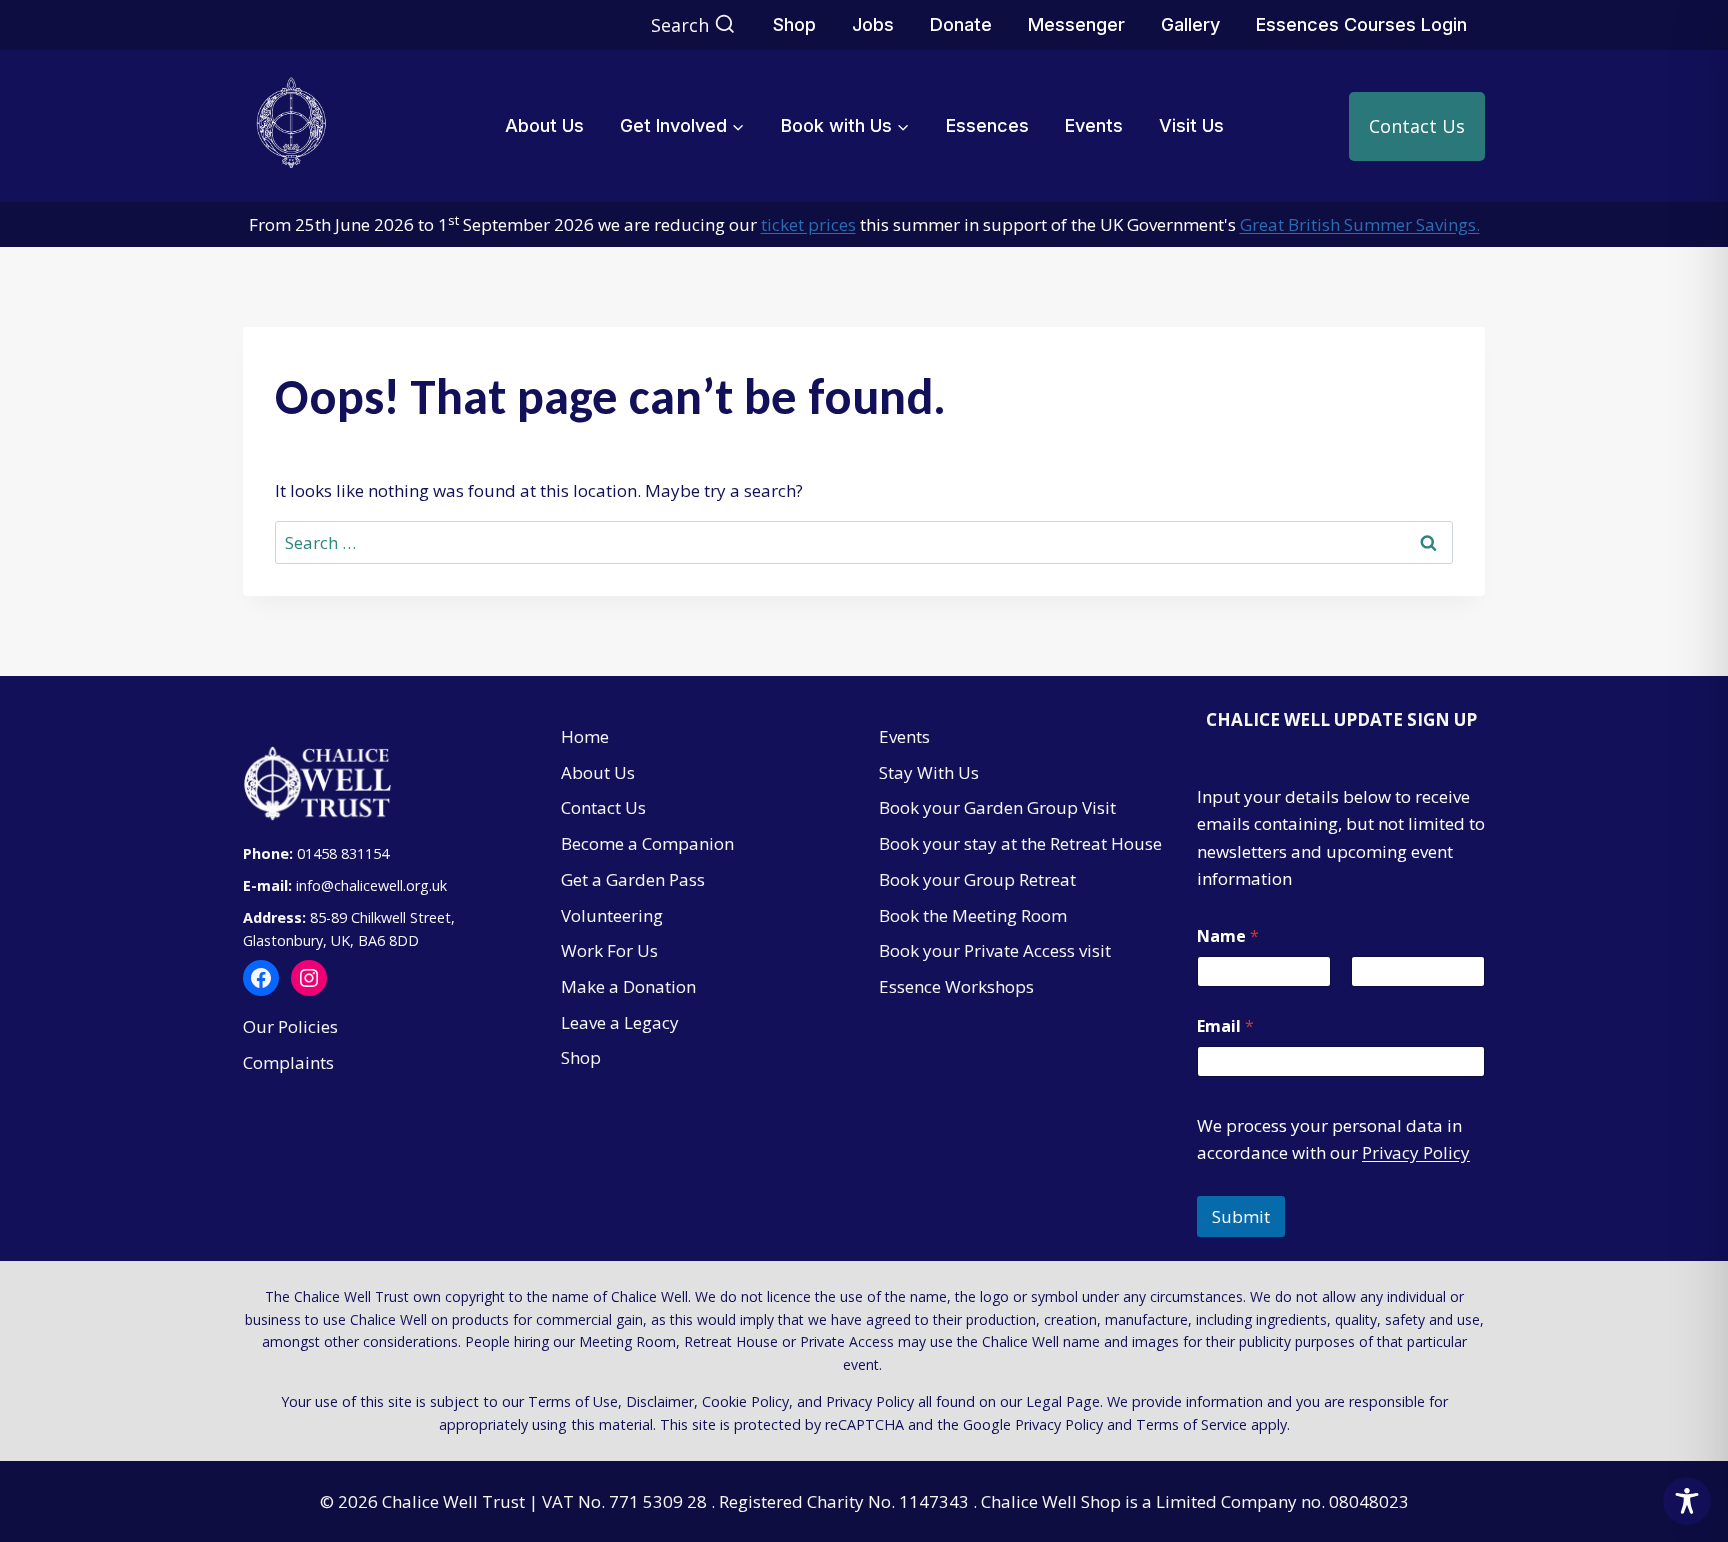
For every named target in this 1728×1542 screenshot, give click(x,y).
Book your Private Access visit (995, 950)
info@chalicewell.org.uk (373, 885)
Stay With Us (929, 772)
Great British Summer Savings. (1360, 224)
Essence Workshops (956, 986)
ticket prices (808, 224)
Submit (1241, 1216)
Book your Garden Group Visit (997, 807)
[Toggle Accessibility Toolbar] (1687, 1501)
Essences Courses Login (1361, 24)
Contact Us (1417, 126)
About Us (544, 125)
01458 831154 (343, 853)
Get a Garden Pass (633, 879)
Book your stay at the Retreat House (1020, 843)
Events (1094, 125)
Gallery (1190, 24)
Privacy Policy (1416, 1152)
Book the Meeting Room (973, 915)
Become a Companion (647, 843)
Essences (987, 125)
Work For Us (609, 950)
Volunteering (612, 915)
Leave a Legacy (620, 1022)
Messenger (1076, 24)
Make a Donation (628, 986)
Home (585, 736)
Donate (961, 24)
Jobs (873, 24)
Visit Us (1191, 125)
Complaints (288, 1062)
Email (1225, 1026)
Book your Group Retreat (977, 879)
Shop (794, 24)
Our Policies (290, 1026)
